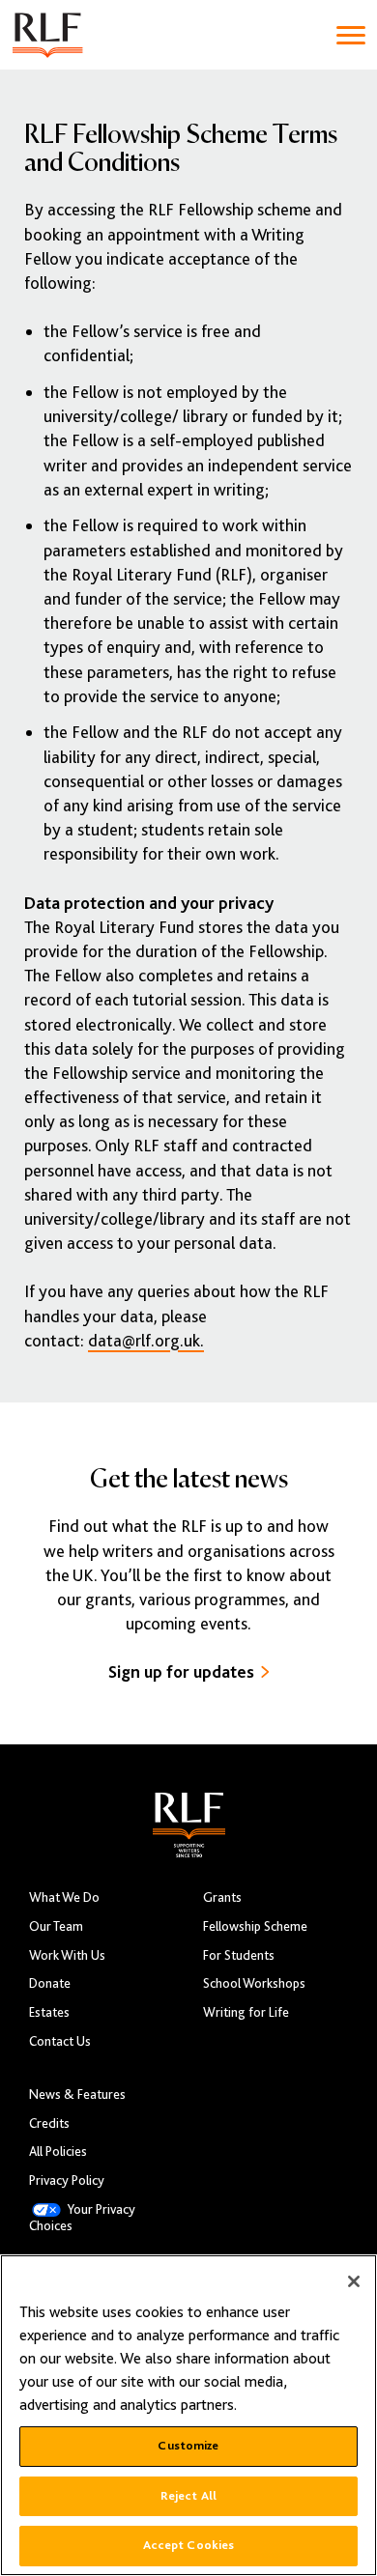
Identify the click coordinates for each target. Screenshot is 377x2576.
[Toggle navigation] (351, 35)
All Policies (58, 2151)
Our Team (56, 1926)
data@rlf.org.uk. (146, 1341)
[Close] (354, 2281)
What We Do (64, 1897)
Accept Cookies (189, 2545)
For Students (239, 1955)
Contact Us (60, 2041)
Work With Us (67, 1955)
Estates (49, 2012)
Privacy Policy (67, 2180)
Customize (188, 2446)
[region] (188, 2415)
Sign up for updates (181, 1672)
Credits (49, 2123)
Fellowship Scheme (255, 1926)
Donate (50, 1983)
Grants (222, 1897)
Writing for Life (246, 2012)
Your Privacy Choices (82, 2218)
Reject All (188, 2496)
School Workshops (254, 1983)
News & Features (77, 2095)
